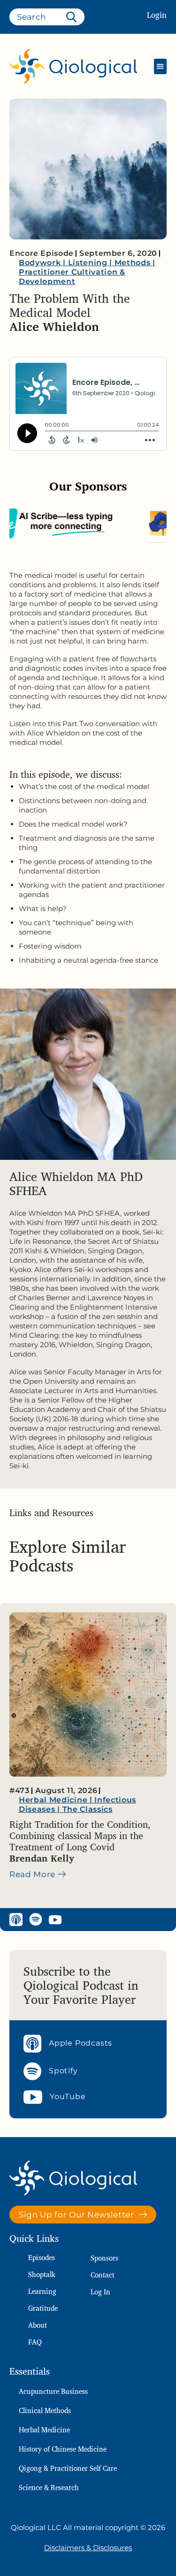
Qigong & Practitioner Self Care (68, 2468)
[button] (160, 66)
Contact (103, 2275)
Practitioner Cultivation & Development (72, 277)
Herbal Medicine (44, 2430)
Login (157, 15)
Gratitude (43, 2308)
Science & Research (49, 2488)
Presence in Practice (62, 1819)
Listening (88, 263)
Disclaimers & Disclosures (88, 2548)
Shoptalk (42, 2274)
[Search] (73, 17)
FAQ (35, 2342)
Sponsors (104, 2258)
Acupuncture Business (53, 2391)
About (38, 2325)
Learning (42, 2291)
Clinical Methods (45, 2411)
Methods (133, 263)
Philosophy (42, 1800)
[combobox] (47, 17)
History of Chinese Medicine (63, 2449)
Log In (100, 2292)
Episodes (42, 2258)
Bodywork (40, 263)
